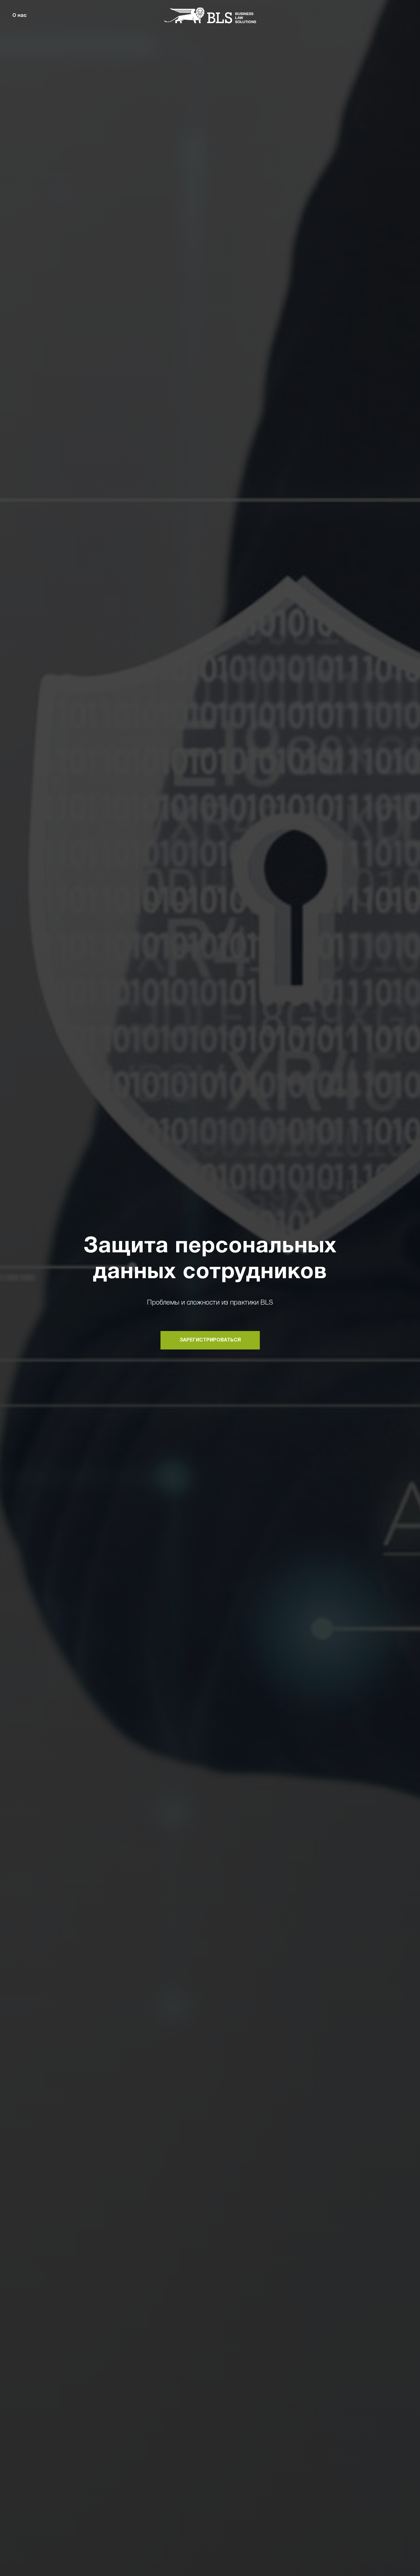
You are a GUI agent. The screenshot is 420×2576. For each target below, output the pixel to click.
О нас (20, 16)
